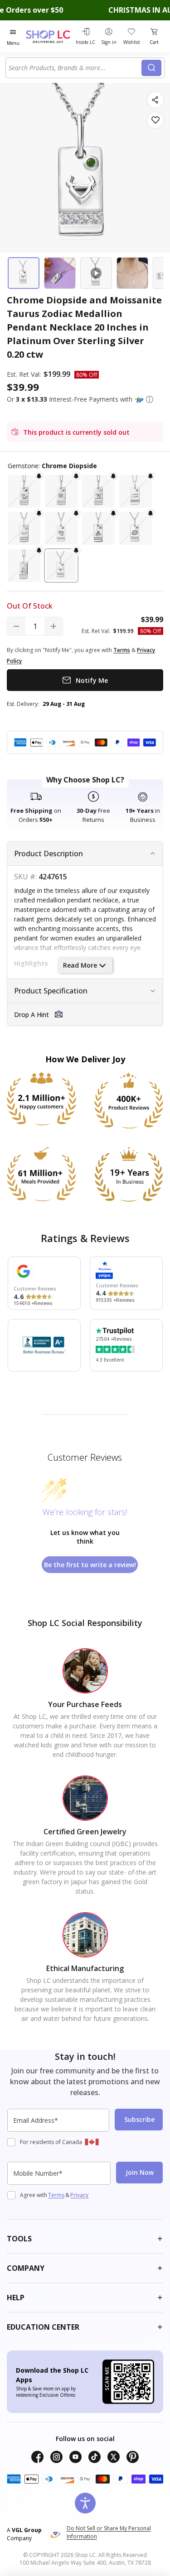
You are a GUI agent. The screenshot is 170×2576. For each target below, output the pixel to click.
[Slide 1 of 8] (24, 273)
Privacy (79, 2195)
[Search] (151, 68)
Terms (56, 2195)
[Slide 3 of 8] (96, 273)
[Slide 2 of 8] (60, 273)
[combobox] (75, 68)
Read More (80, 965)
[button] (150, 399)
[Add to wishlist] (155, 120)
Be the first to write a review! (90, 1565)
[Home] (49, 36)
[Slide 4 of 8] (132, 273)
